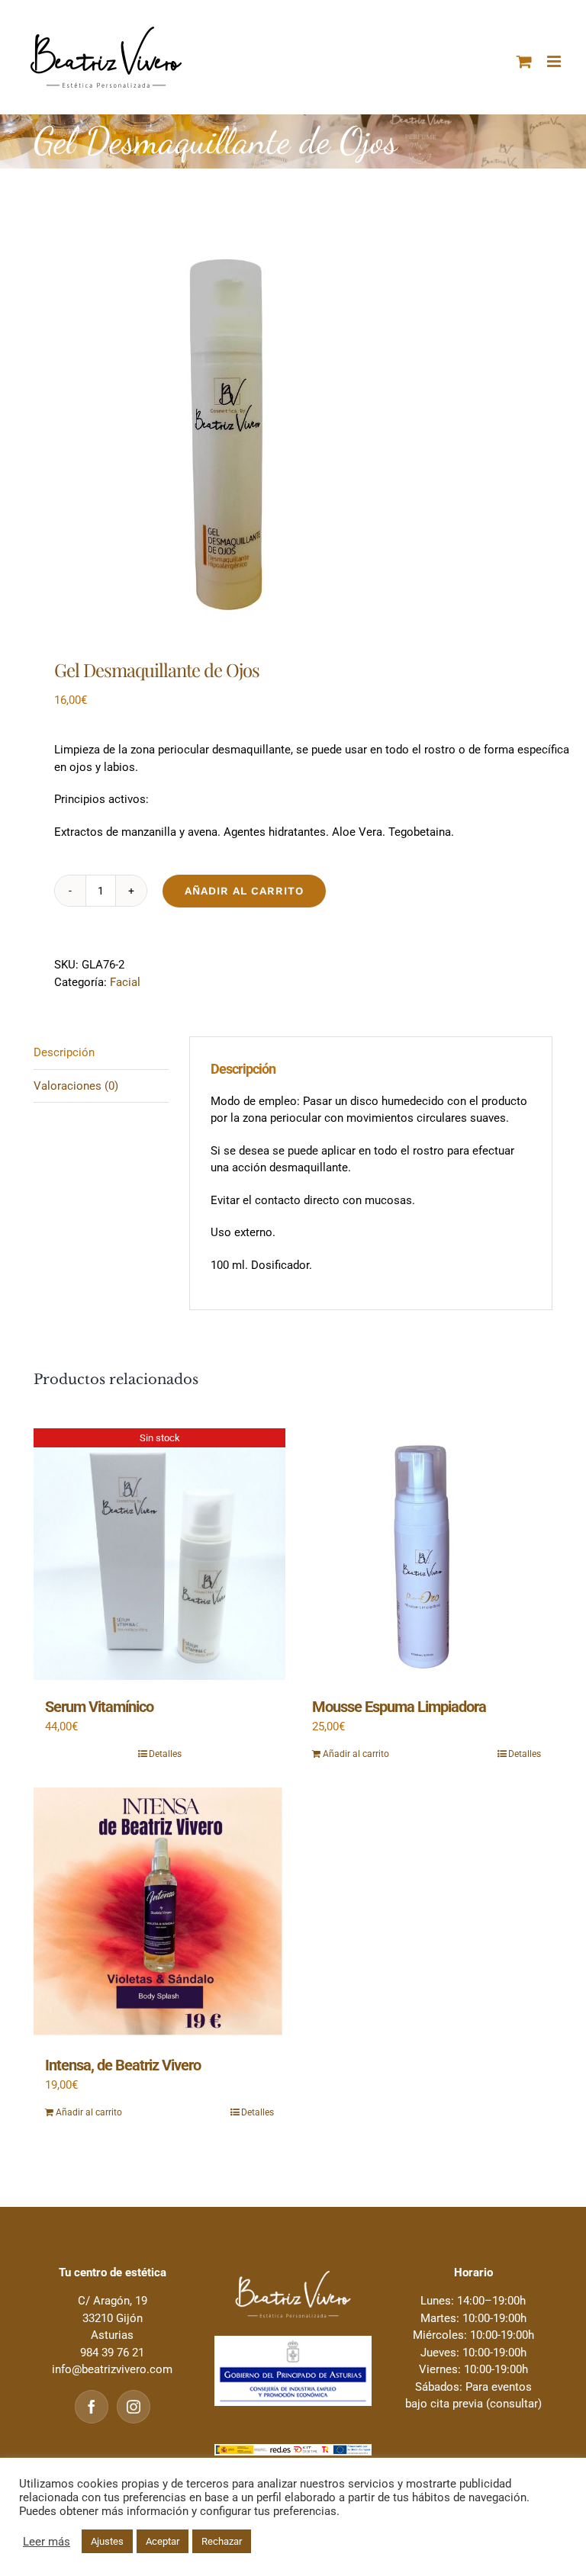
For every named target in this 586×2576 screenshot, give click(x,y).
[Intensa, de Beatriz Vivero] (159, 1913)
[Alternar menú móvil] (555, 61)
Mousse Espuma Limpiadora (399, 1707)
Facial (125, 982)
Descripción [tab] (64, 1052)
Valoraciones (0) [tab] (76, 1086)
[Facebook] (92, 2407)
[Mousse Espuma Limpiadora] (427, 1554)
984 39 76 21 (112, 2353)
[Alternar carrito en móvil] (524, 61)
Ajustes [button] (107, 2541)
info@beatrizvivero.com (112, 2369)
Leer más (47, 2542)
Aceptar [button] (163, 2541)
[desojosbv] (293, 428)
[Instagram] (134, 2407)
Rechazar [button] (222, 2541)
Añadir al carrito (244, 891)
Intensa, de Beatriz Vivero (123, 2065)
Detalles (165, 1754)
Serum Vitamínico (99, 1707)
